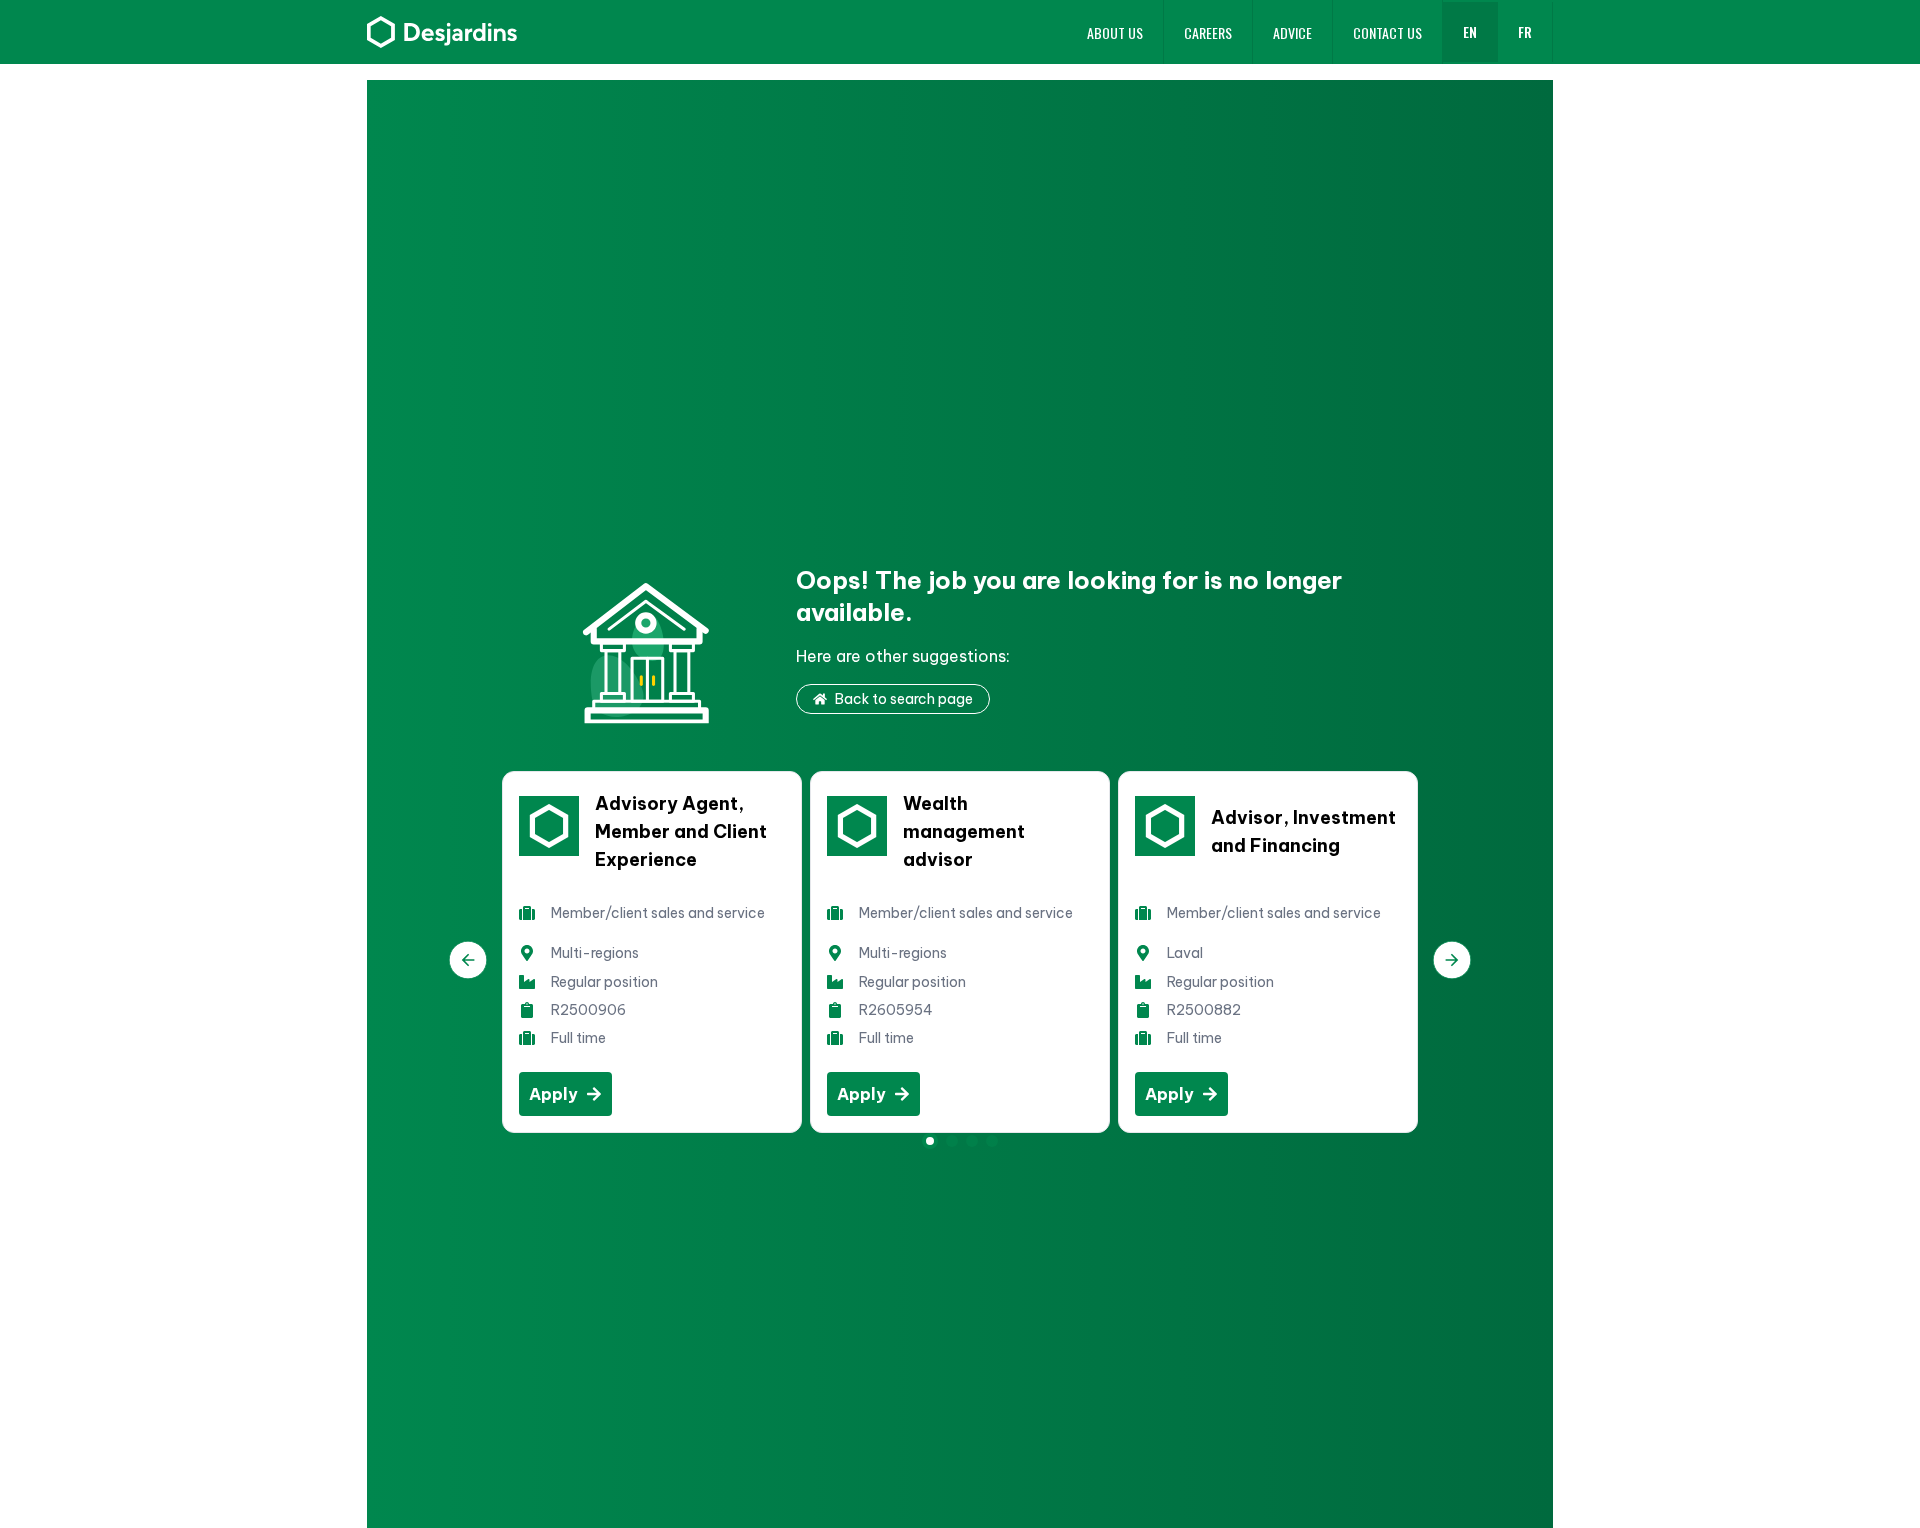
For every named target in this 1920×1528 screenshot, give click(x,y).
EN (1470, 31)
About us (1115, 32)
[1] (952, 1141)
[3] (992, 1141)
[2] (972, 1141)
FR (1525, 31)
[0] (930, 1141)
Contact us (1387, 32)
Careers (1208, 32)
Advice (1292, 32)
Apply (553, 1094)
